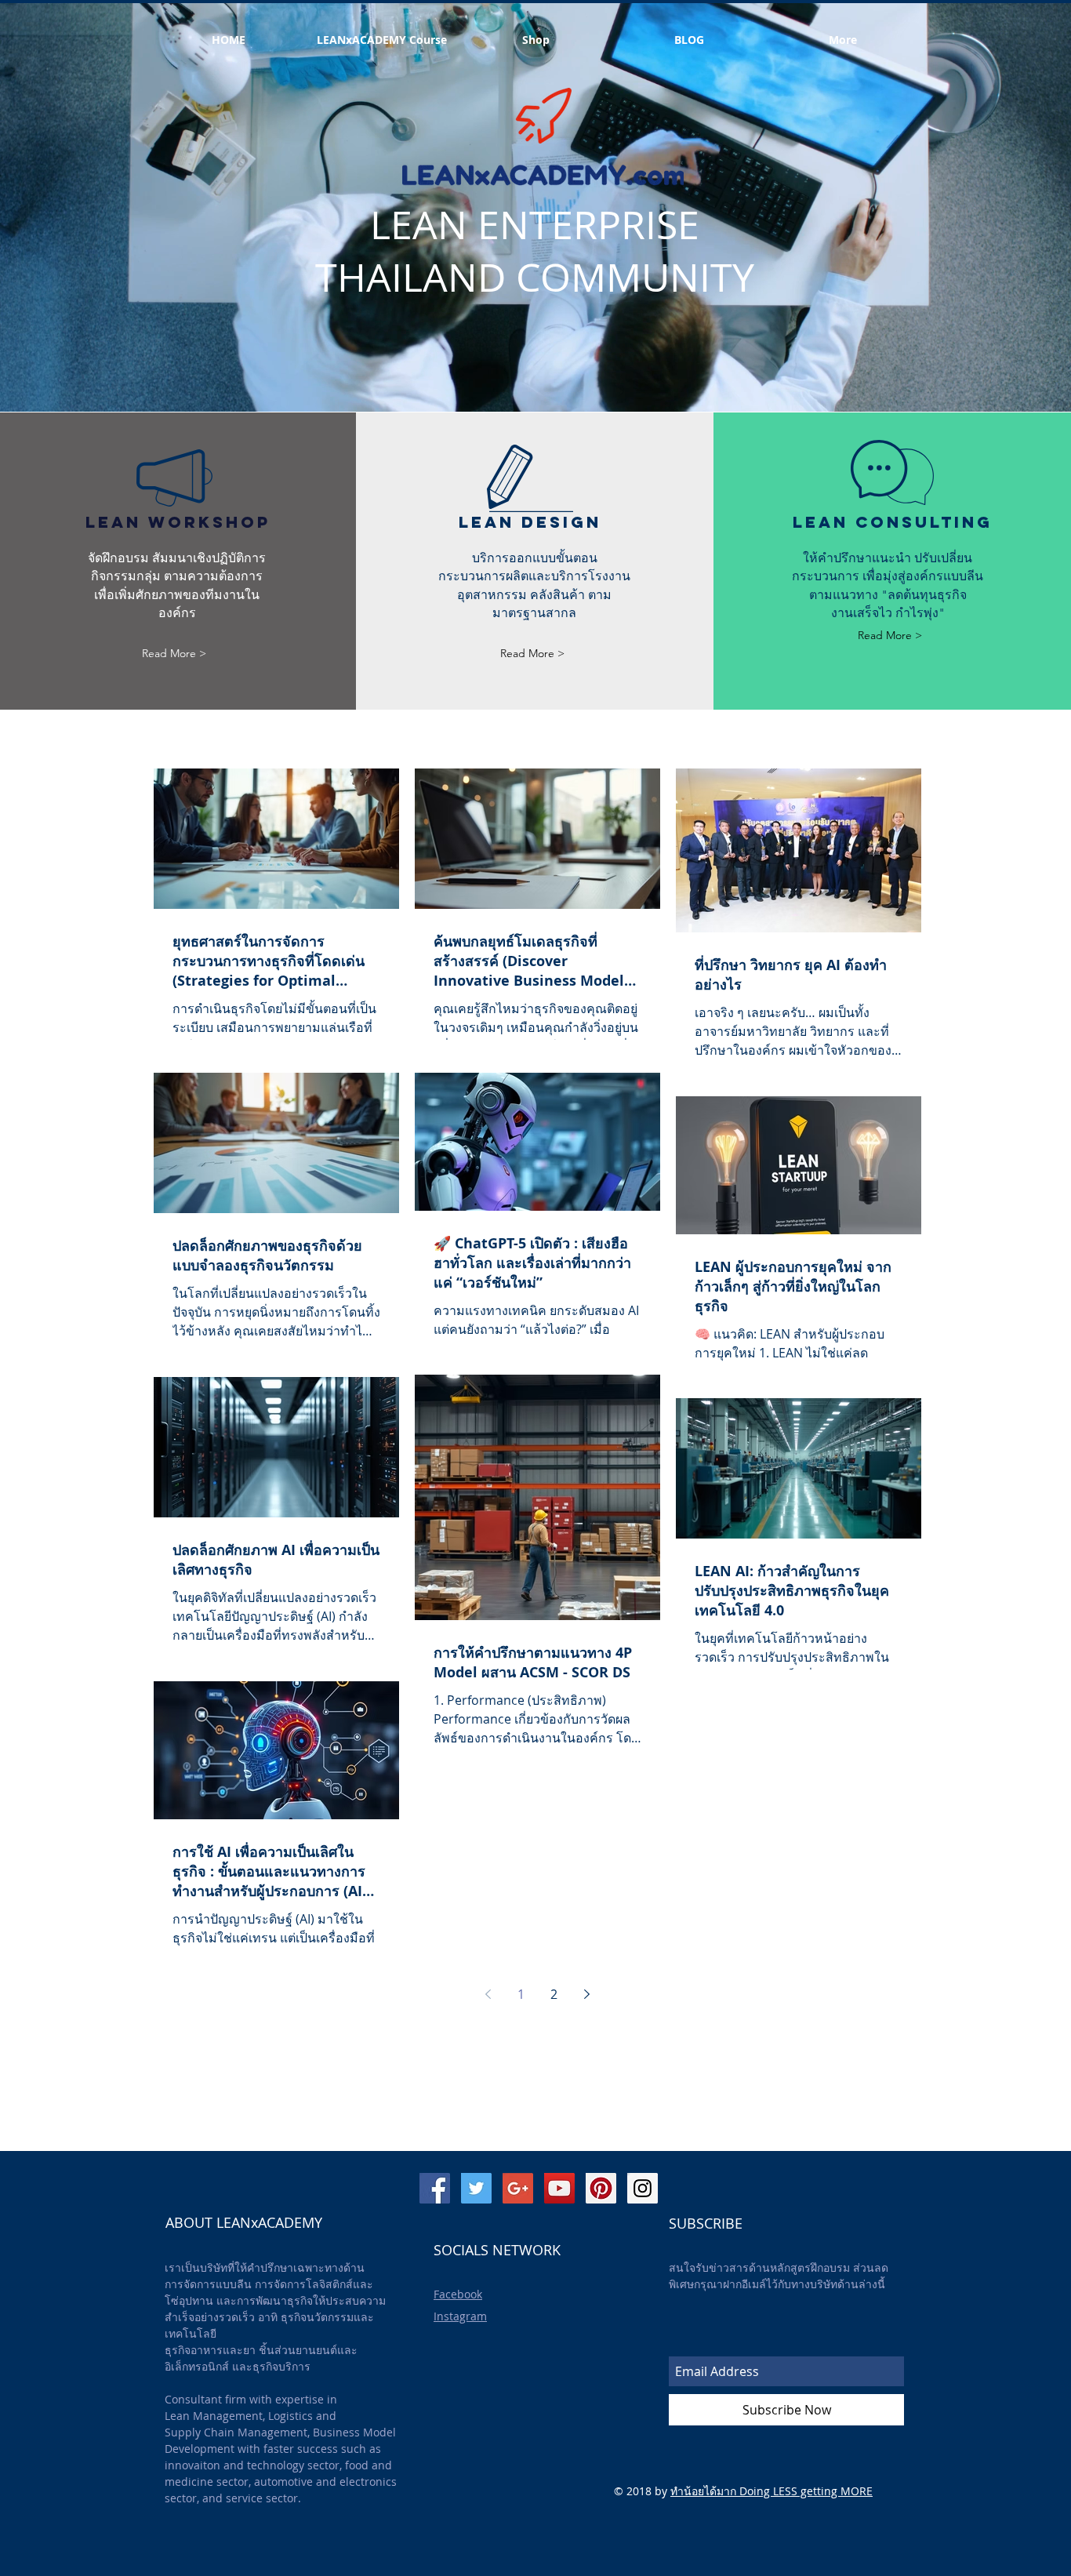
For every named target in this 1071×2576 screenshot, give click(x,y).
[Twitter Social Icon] (476, 2188)
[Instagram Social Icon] (643, 2188)
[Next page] (587, 1994)
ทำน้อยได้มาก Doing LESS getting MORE (771, 2491)
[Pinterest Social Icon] (601, 2188)
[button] (689, 40)
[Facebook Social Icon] (435, 2188)
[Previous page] (488, 1994)
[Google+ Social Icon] (518, 2188)
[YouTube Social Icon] (559, 2188)
